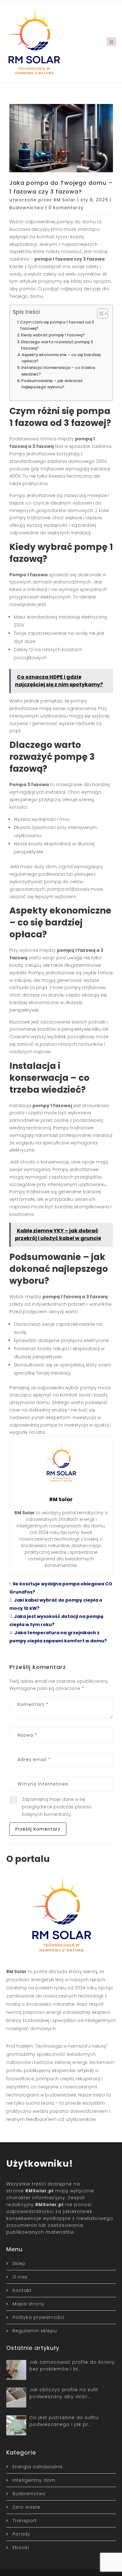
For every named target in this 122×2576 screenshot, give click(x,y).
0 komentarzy (66, 208)
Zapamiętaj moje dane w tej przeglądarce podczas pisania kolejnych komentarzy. (57, 1807)
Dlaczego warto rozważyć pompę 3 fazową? (57, 345)
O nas (20, 2277)
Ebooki (21, 2547)
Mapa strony (28, 2304)
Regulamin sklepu (35, 2331)
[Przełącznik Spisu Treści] (99, 314)
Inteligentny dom (34, 2480)
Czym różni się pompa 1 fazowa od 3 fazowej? (57, 325)
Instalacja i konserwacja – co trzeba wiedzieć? (58, 371)
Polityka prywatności (38, 2317)
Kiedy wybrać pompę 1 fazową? (53, 335)
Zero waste (26, 2507)
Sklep (19, 2263)
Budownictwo (27, 208)
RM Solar (65, 200)
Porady (21, 2534)
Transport (25, 2521)
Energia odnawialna (38, 2467)
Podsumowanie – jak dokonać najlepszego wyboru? (52, 384)
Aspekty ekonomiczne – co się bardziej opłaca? (61, 358)
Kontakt (22, 2290)
